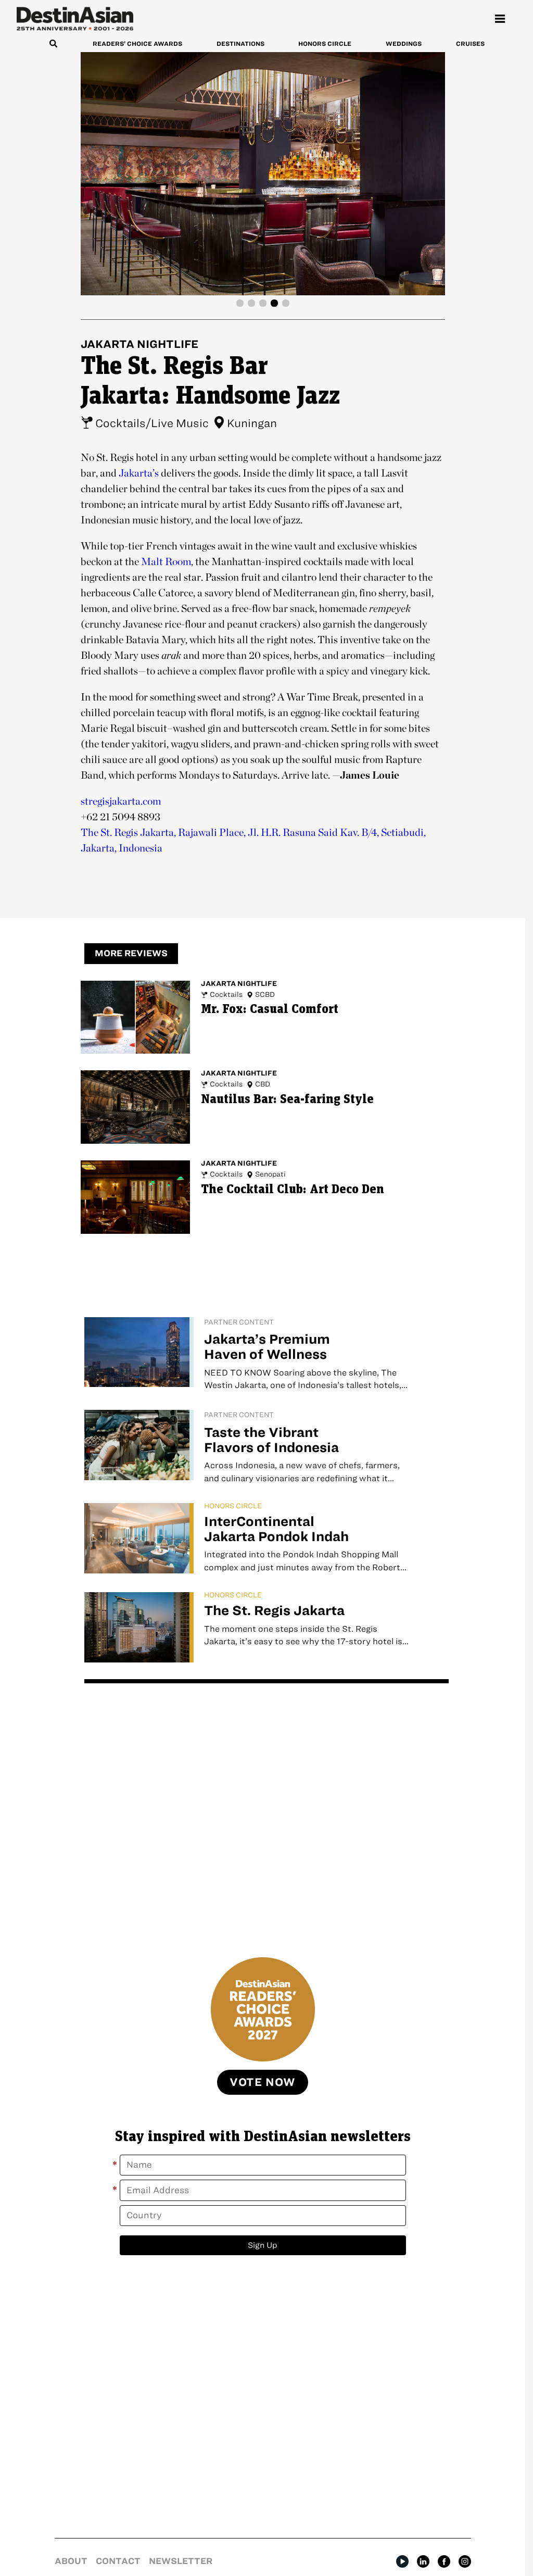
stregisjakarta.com (121, 801)
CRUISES (470, 43)
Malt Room (166, 561)
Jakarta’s (139, 473)
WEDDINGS (404, 43)
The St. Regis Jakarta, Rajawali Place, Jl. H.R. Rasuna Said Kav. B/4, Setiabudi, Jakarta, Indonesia (253, 840)
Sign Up (263, 2245)
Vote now (263, 2082)
